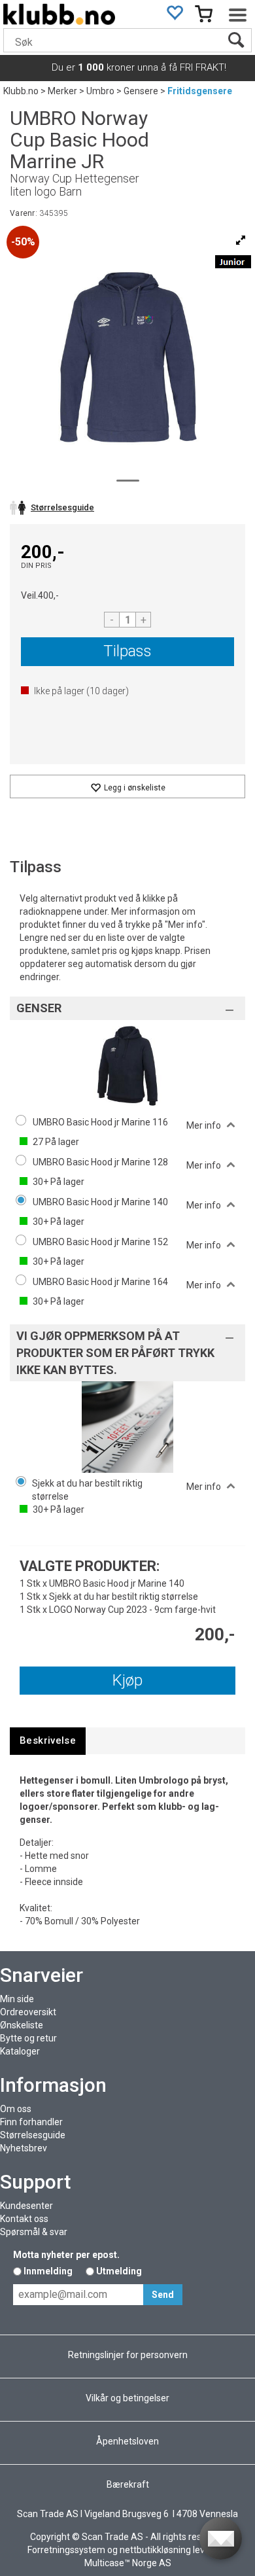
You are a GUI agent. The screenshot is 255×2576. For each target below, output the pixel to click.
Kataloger (20, 2051)
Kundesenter (26, 2206)
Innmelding (48, 2271)
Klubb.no (21, 91)
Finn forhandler (31, 2122)
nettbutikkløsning (155, 2550)
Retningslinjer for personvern (128, 2355)
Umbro (100, 91)
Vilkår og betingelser (127, 2398)
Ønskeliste (22, 2025)
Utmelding (119, 2271)
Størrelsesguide (33, 2135)
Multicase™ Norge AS (128, 2563)
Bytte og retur (28, 2038)
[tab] (48, 1741)
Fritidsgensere (200, 91)
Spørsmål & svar (34, 2232)
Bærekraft (128, 2484)
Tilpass (127, 651)
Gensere (141, 91)
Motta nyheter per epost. (66, 2255)
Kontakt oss (24, 2219)
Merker (62, 91)
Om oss (16, 2109)
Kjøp (127, 1680)
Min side (17, 1999)
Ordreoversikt (28, 2012)
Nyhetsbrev (24, 2148)
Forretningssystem (66, 2550)
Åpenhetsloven (127, 2441)
